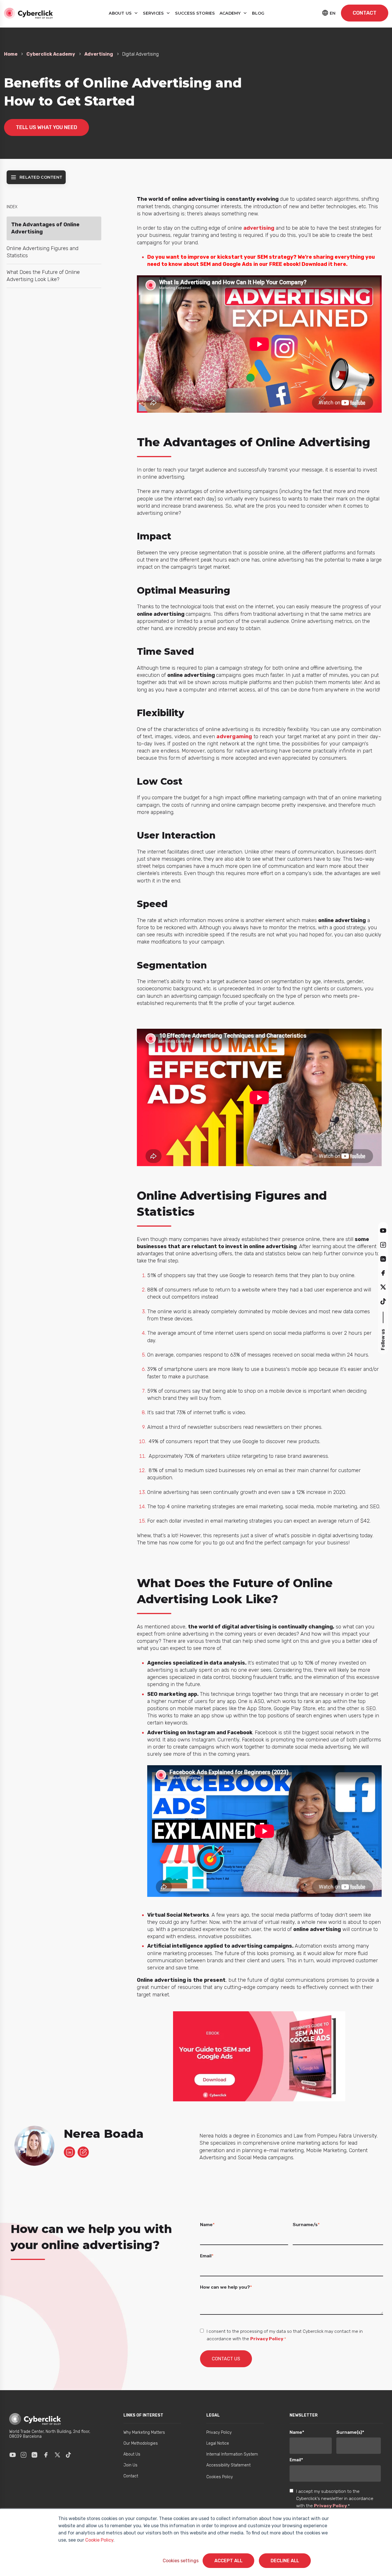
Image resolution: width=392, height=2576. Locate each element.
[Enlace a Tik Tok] (68, 2455)
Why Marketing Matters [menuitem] (144, 2432)
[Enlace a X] (57, 2455)
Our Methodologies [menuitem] (141, 2443)
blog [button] (258, 13)
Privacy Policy (267, 2339)
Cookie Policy (99, 2540)
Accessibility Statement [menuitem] (228, 2465)
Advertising (99, 54)
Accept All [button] (228, 2561)
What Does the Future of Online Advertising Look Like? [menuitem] (43, 276)
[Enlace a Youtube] (13, 2455)
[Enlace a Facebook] (46, 2455)
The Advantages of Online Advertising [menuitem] (45, 228)
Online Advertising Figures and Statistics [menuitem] (42, 252)
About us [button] (121, 13)
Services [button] (154, 13)
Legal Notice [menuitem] (218, 2443)
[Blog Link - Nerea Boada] (83, 2152)
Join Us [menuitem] (130, 2465)
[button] (383, 1230)
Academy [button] (231, 13)
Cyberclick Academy (51, 54)
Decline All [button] (285, 2561)
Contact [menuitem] (131, 2476)
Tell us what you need (46, 127)
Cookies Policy (220, 2477)
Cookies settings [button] (181, 2561)
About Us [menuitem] (132, 2454)
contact (365, 13)
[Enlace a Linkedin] (34, 2455)
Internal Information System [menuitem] (232, 2454)
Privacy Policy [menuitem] (219, 2432)
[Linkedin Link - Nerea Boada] (69, 2152)
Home (11, 54)
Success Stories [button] (195, 13)
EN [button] (333, 13)
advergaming (234, 736)
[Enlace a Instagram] (24, 2455)
